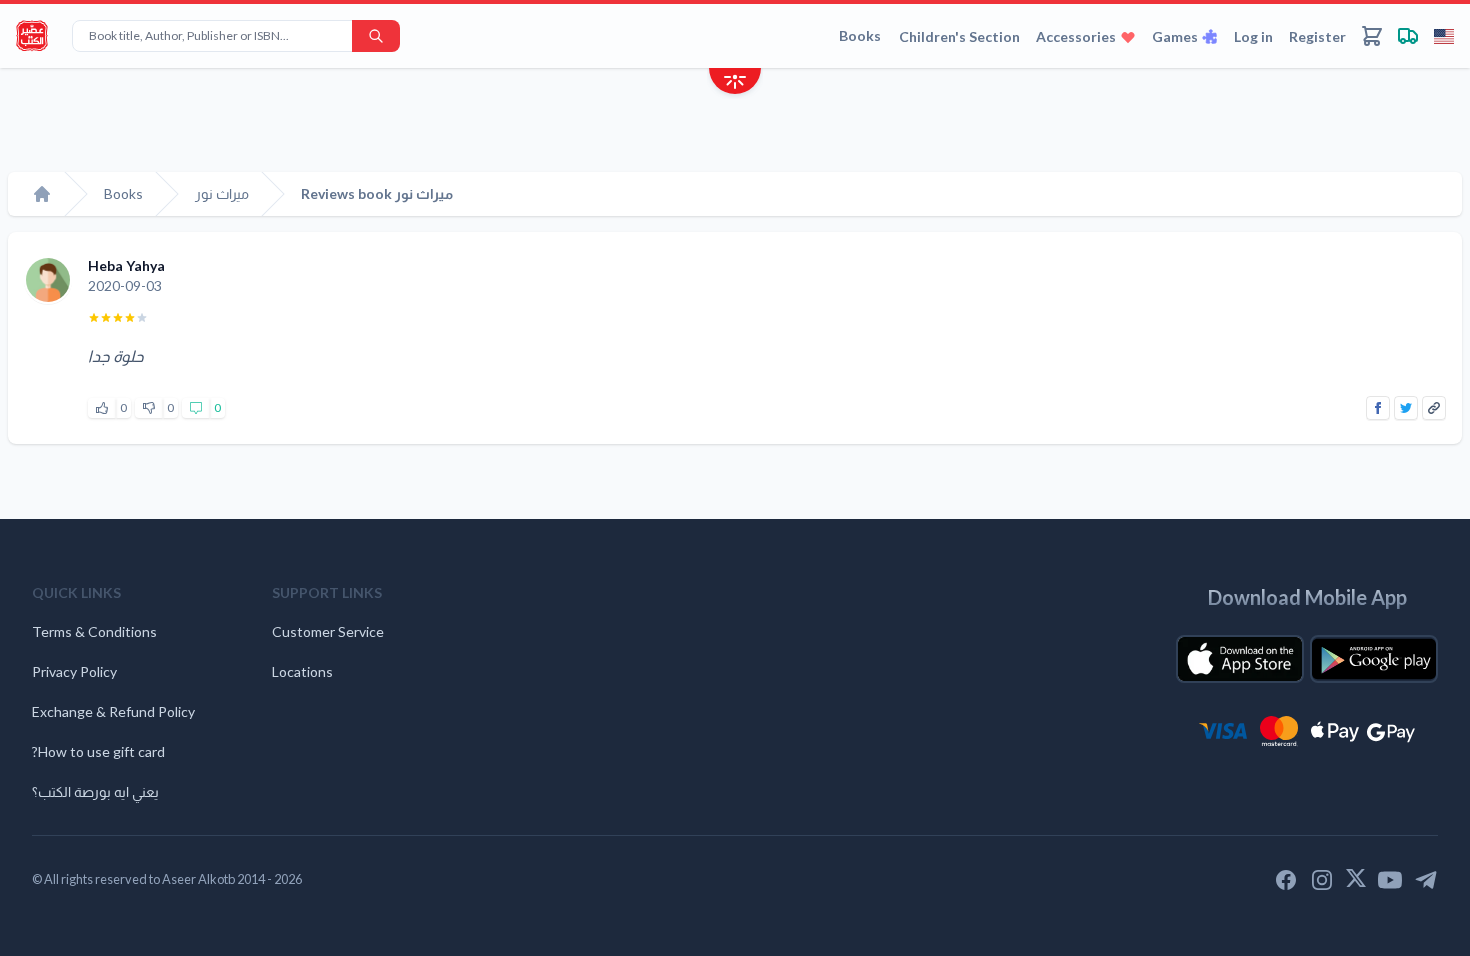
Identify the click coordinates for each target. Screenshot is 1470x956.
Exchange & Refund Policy (113, 711)
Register (1317, 36)
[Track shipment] (1408, 36)
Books (860, 35)
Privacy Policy (74, 671)
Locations (302, 671)
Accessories (1076, 36)
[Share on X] (1406, 408)
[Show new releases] (735, 83)
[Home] (42, 194)
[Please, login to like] (102, 408)
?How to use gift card (98, 751)
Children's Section (959, 36)
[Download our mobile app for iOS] (1240, 659)
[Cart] (1372, 36)
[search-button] (376, 36)
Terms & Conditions (94, 631)
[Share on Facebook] (1378, 408)
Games (1175, 36)
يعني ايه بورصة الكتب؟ (95, 791)
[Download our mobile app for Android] (1374, 659)
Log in (1253, 36)
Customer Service (328, 631)
